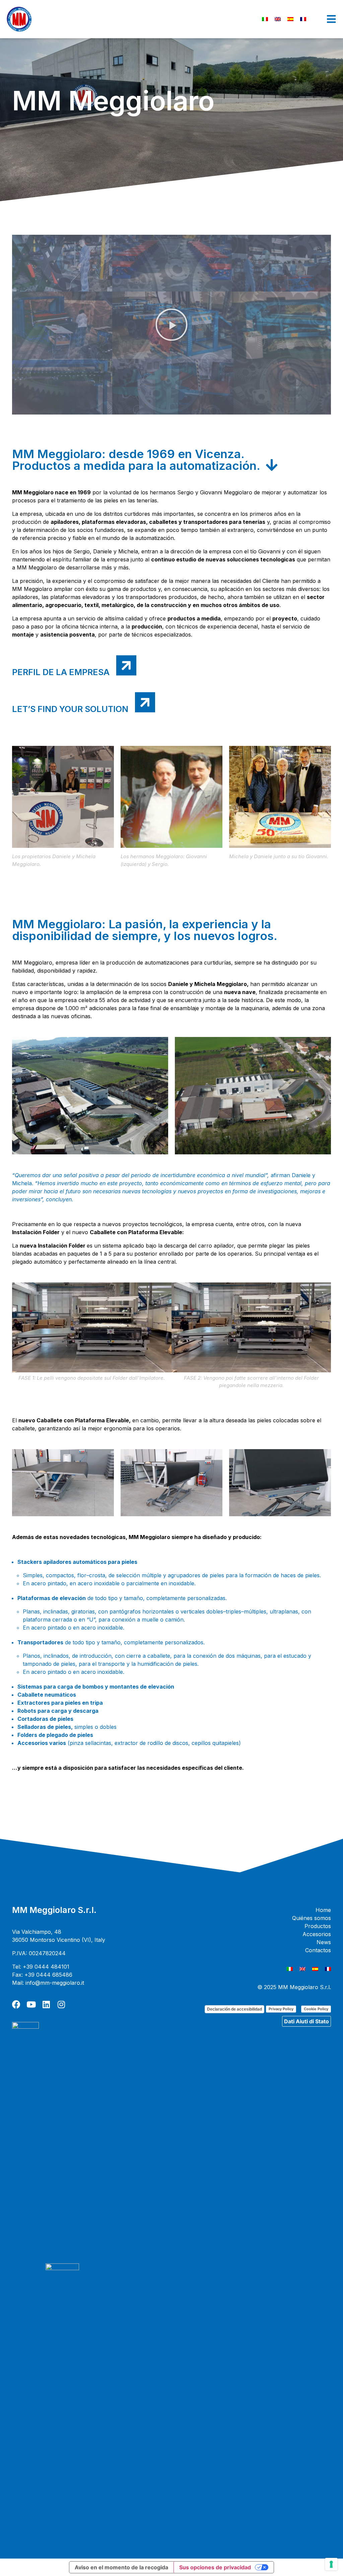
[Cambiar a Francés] (303, 19)
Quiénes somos (312, 1918)
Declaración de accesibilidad (234, 2009)
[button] (171, 325)
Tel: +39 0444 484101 (41, 1967)
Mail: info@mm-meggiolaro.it (48, 1983)
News (324, 1942)
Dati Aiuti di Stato (306, 2021)
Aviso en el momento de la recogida (121, 2567)
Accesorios (317, 1934)
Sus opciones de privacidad (215, 2567)
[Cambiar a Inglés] (278, 19)
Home (323, 1910)
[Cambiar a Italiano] (265, 19)
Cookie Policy (316, 2009)
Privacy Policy (281, 2009)
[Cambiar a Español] (290, 19)
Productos (318, 1926)
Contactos (318, 1950)
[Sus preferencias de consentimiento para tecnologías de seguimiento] (331, 2564)
